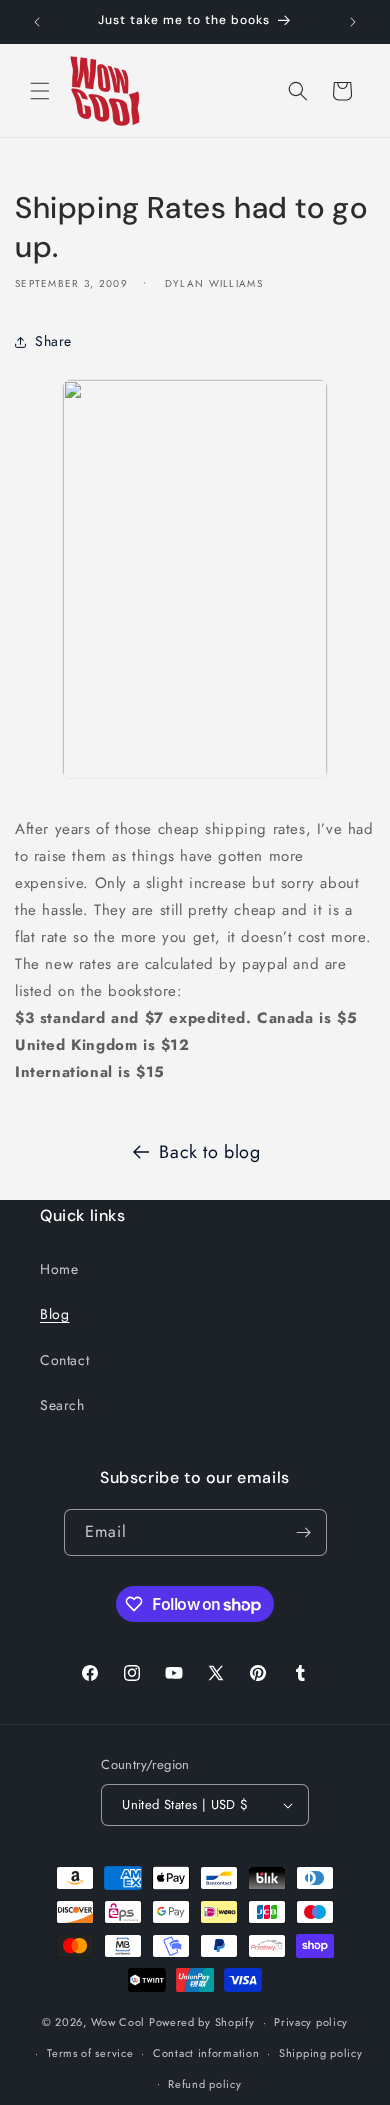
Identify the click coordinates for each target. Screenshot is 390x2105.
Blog (54, 1314)
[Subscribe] (304, 1532)
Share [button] (53, 341)
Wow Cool (118, 2022)
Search (62, 1405)
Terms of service (90, 2053)
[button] (40, 91)
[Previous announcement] (37, 22)
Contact (64, 1360)
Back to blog (209, 1152)
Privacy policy (311, 2022)
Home (59, 1269)
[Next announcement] (353, 22)
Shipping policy (321, 2053)
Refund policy (204, 2084)
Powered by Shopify (202, 2022)
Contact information (206, 2053)
